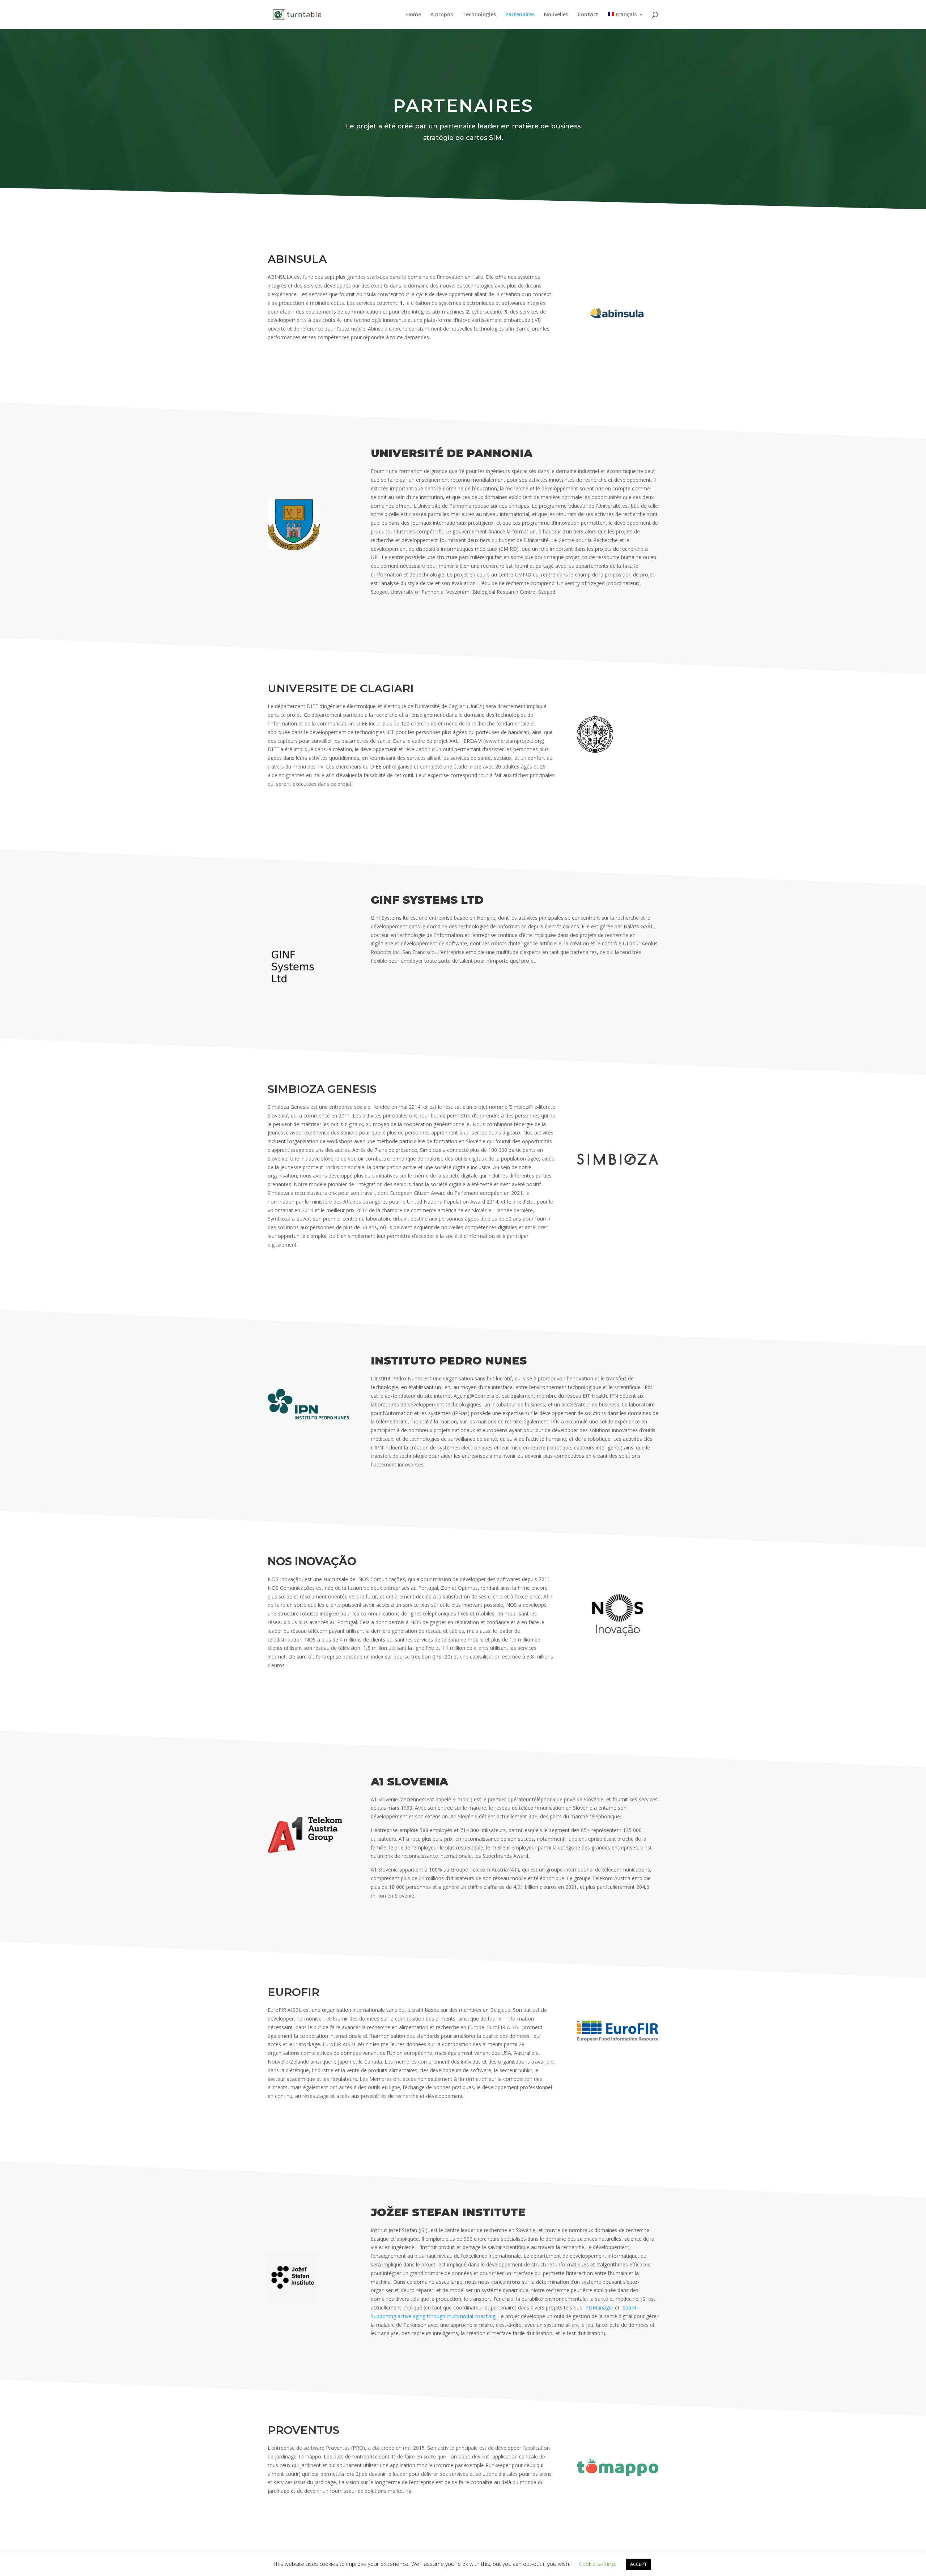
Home (414, 15)
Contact (588, 15)
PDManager (599, 2307)
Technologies (479, 15)
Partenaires (520, 15)
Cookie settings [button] (598, 2564)
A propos (442, 15)
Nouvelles (556, 15)
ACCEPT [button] (638, 2564)
